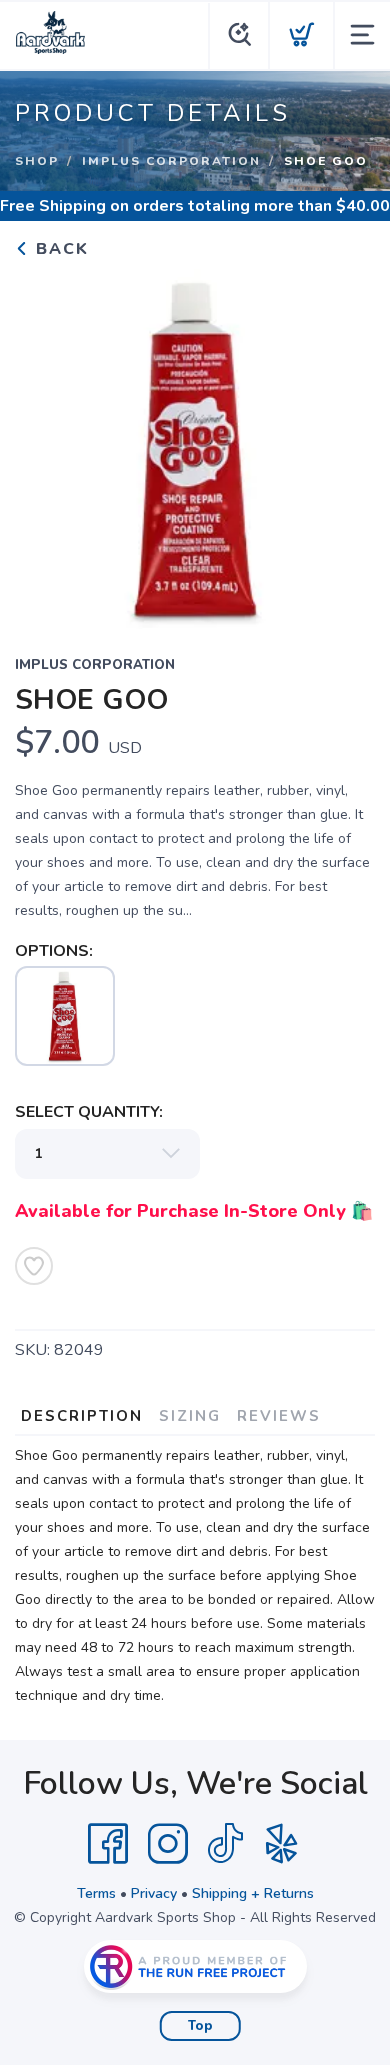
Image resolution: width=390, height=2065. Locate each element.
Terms (96, 1893)
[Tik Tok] (225, 1844)
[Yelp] (282, 1844)
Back (59, 249)
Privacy (154, 1893)
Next (344, 444)
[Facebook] (108, 1844)
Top (200, 2026)
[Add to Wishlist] (34, 1266)
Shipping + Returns (253, 1893)
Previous (46, 444)
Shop (37, 161)
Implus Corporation (171, 161)
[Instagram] (168, 1844)
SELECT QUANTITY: (89, 1112)
